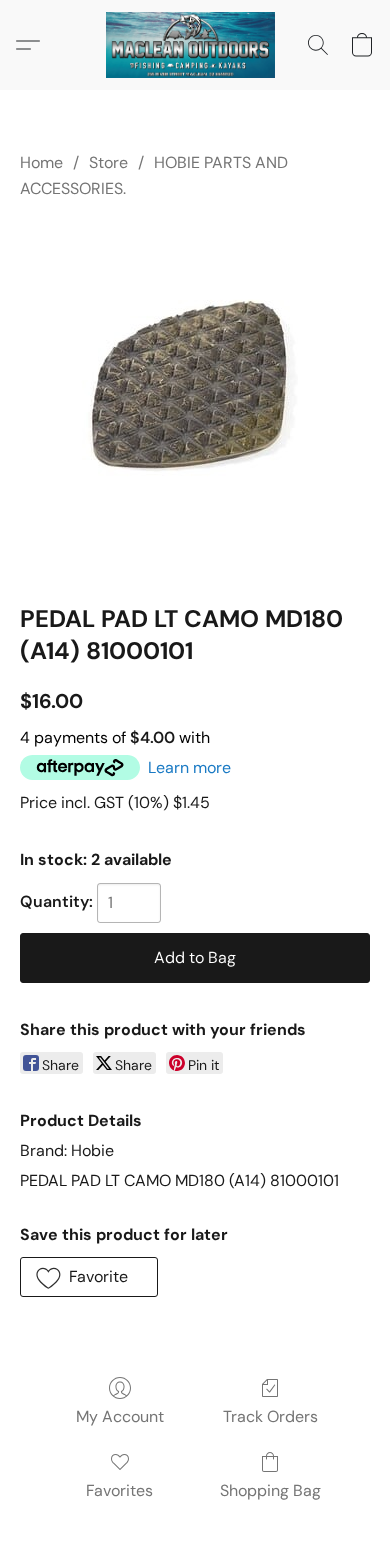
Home (41, 162)
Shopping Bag (270, 1490)
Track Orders (270, 1416)
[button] (195, 45)
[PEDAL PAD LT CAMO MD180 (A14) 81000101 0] (195, 397)
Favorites (119, 1490)
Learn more (189, 767)
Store (108, 162)
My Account (120, 1416)
